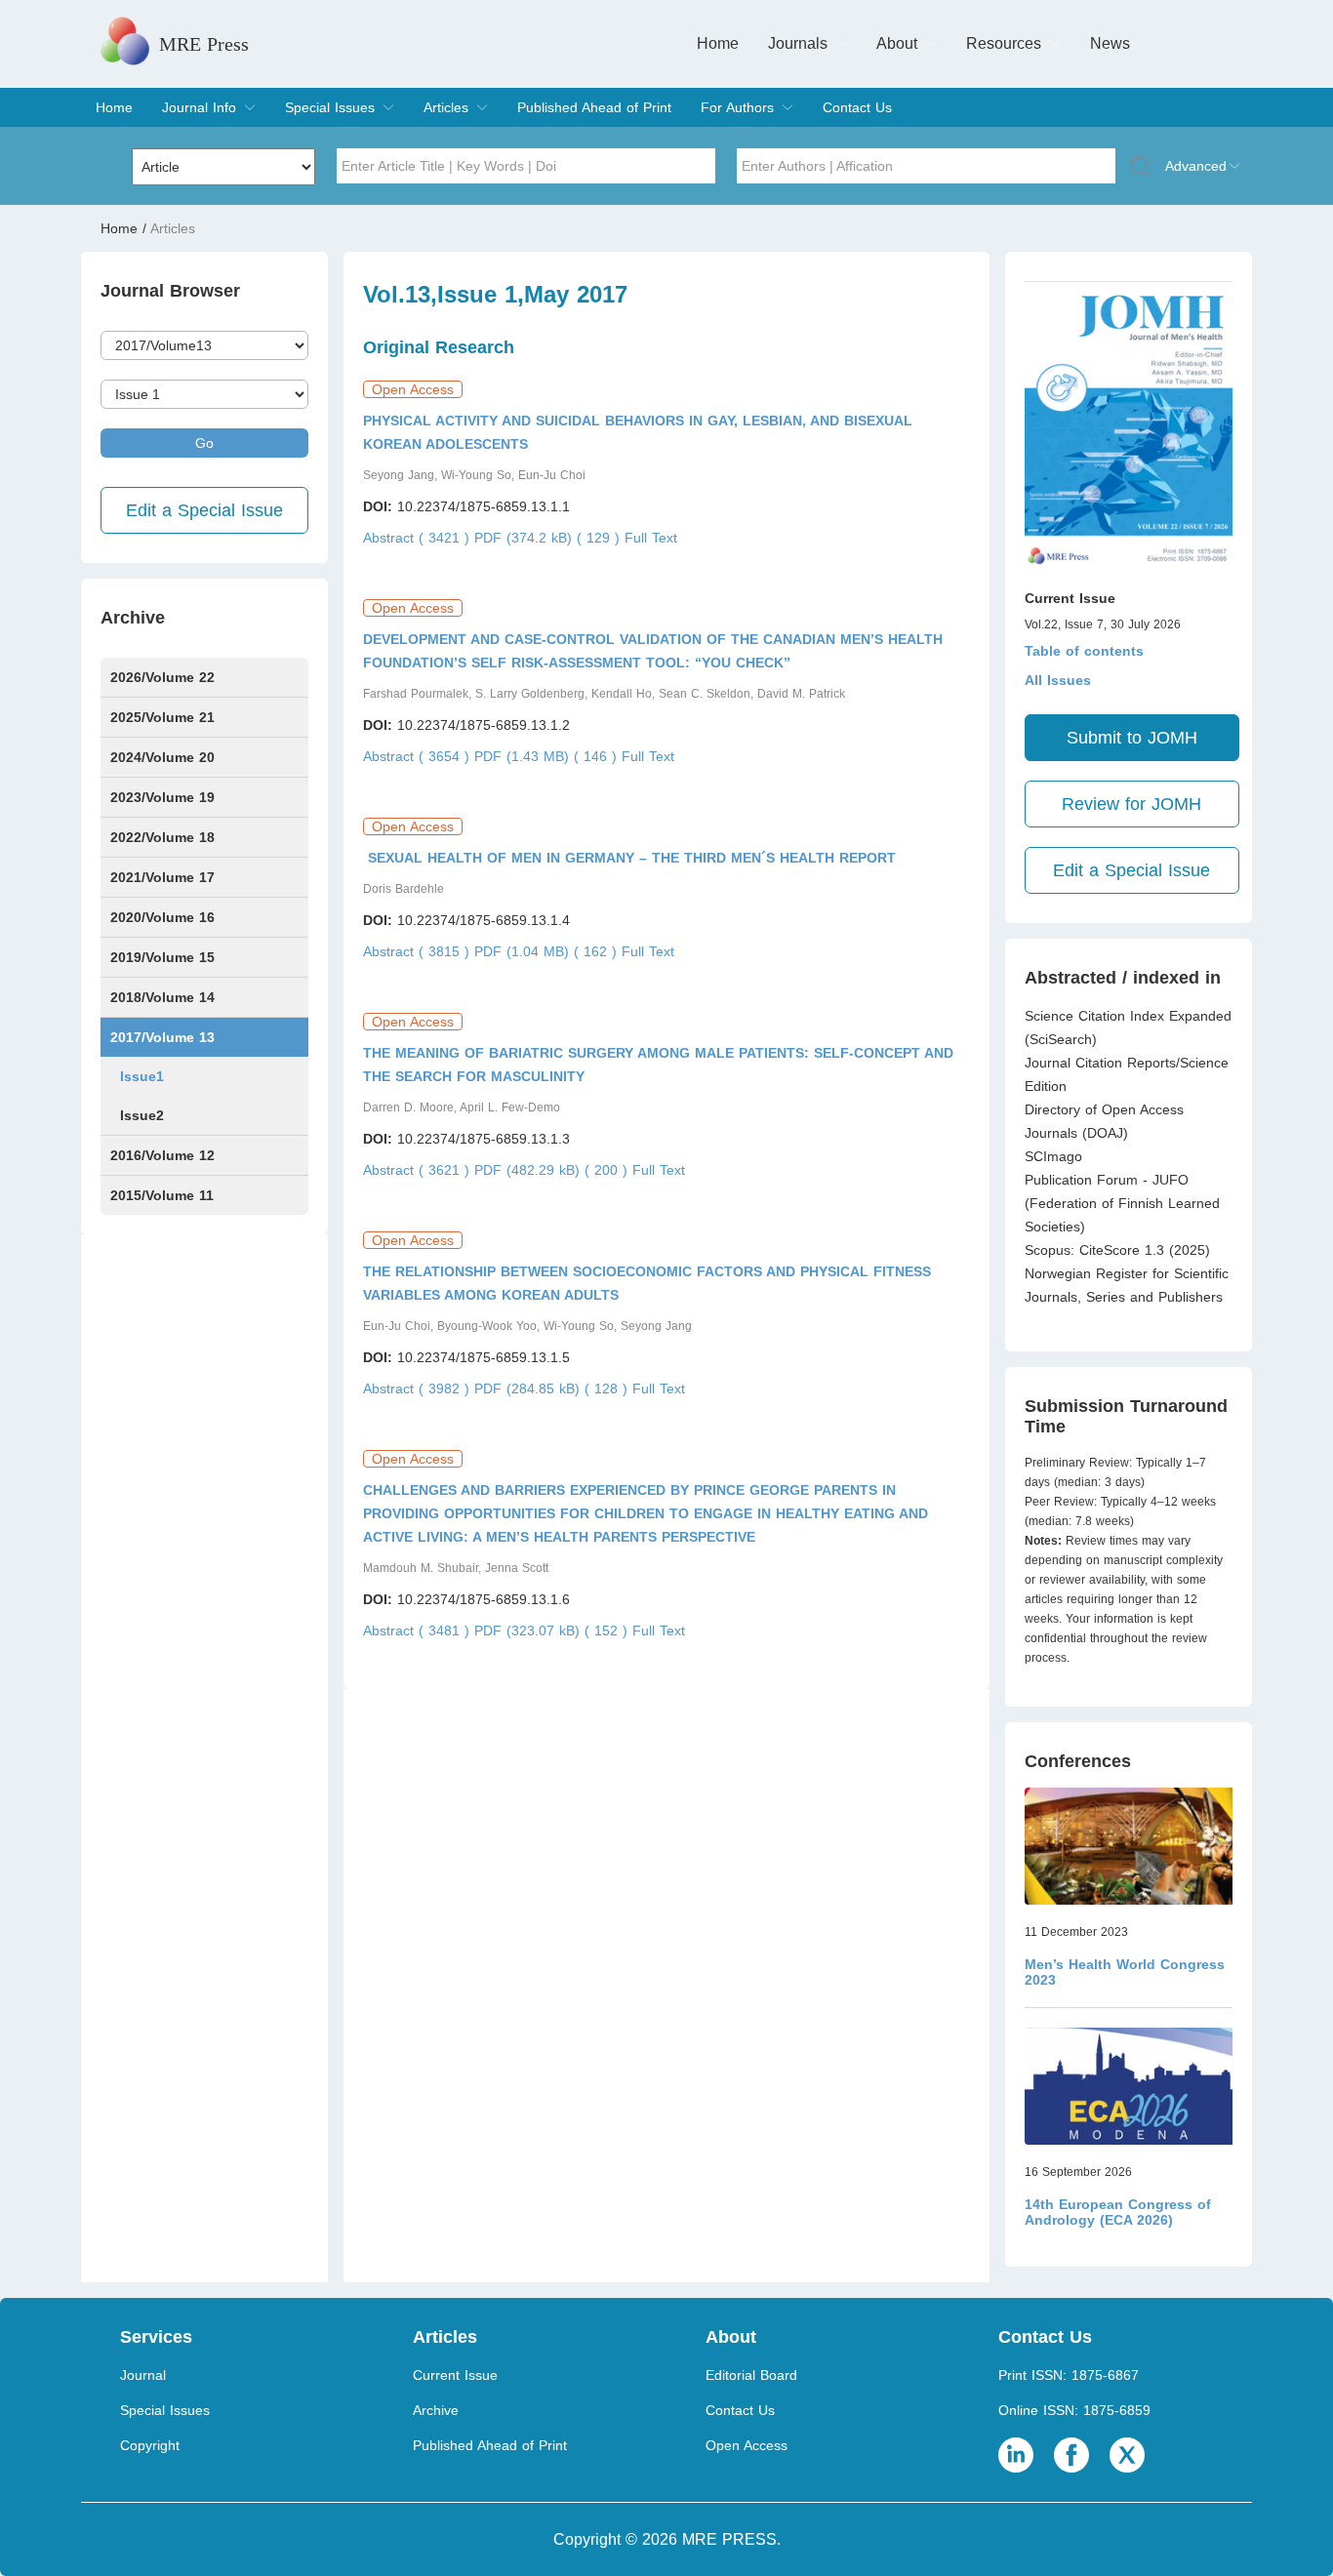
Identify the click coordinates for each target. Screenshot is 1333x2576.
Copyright (150, 2445)
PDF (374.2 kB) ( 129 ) (549, 538)
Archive (436, 2410)
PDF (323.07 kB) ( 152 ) (553, 1630)
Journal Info (199, 107)
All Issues (1058, 680)
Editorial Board (751, 2375)
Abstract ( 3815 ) (419, 951)
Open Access (747, 2445)
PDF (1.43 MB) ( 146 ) (548, 756)
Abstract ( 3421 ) (419, 538)
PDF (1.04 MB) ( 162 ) (548, 951)
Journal (143, 2375)
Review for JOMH (1131, 804)
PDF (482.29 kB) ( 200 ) (553, 1170)
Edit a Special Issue (204, 510)
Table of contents (1084, 651)
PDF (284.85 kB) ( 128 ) (553, 1389)
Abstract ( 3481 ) (419, 1630)
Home (718, 43)
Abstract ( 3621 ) (419, 1170)
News (1110, 43)
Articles (446, 107)
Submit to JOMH (1132, 738)
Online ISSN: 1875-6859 (1074, 2410)
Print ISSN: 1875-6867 (1069, 2375)
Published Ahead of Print (594, 107)
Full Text (651, 538)
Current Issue (455, 2375)
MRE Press (204, 44)
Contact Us (857, 107)
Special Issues (330, 107)
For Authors (737, 107)
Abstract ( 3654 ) (419, 756)
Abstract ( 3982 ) (419, 1389)
